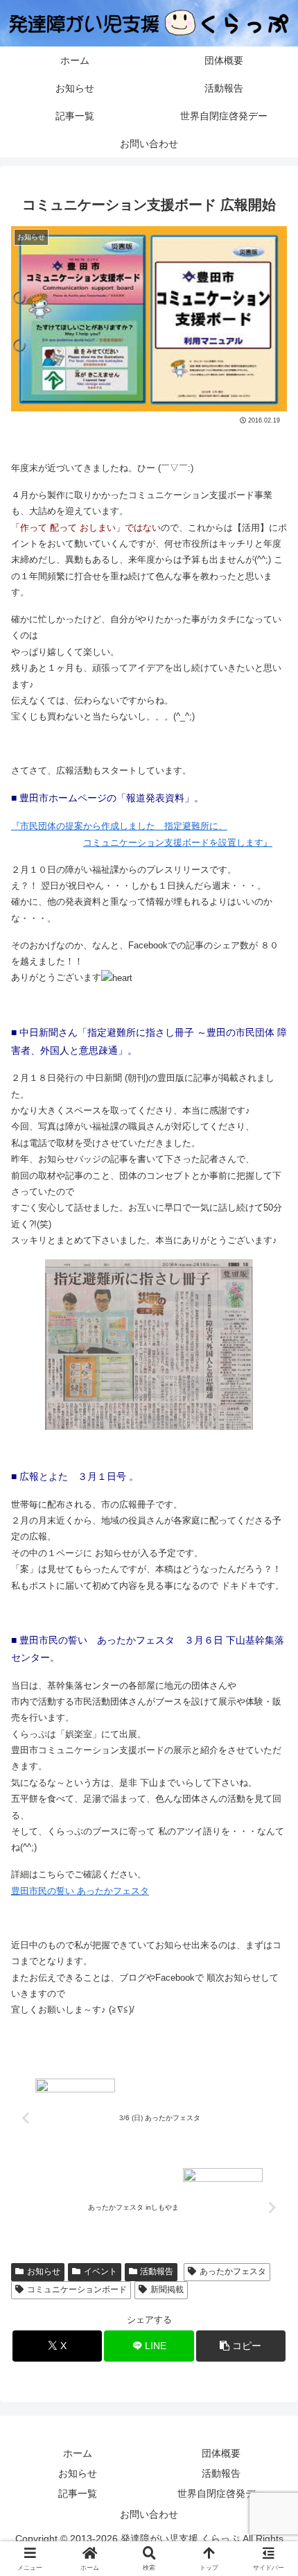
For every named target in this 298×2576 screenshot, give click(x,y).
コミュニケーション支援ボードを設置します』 (178, 843)
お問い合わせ (149, 2514)
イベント (100, 2271)
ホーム (78, 2453)
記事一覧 (78, 2493)
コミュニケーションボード (77, 2289)
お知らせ (44, 2271)
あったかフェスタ (233, 2271)
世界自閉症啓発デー (221, 2493)
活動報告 (157, 2271)
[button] (241, 2346)
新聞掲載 (167, 2289)
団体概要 (221, 2453)
